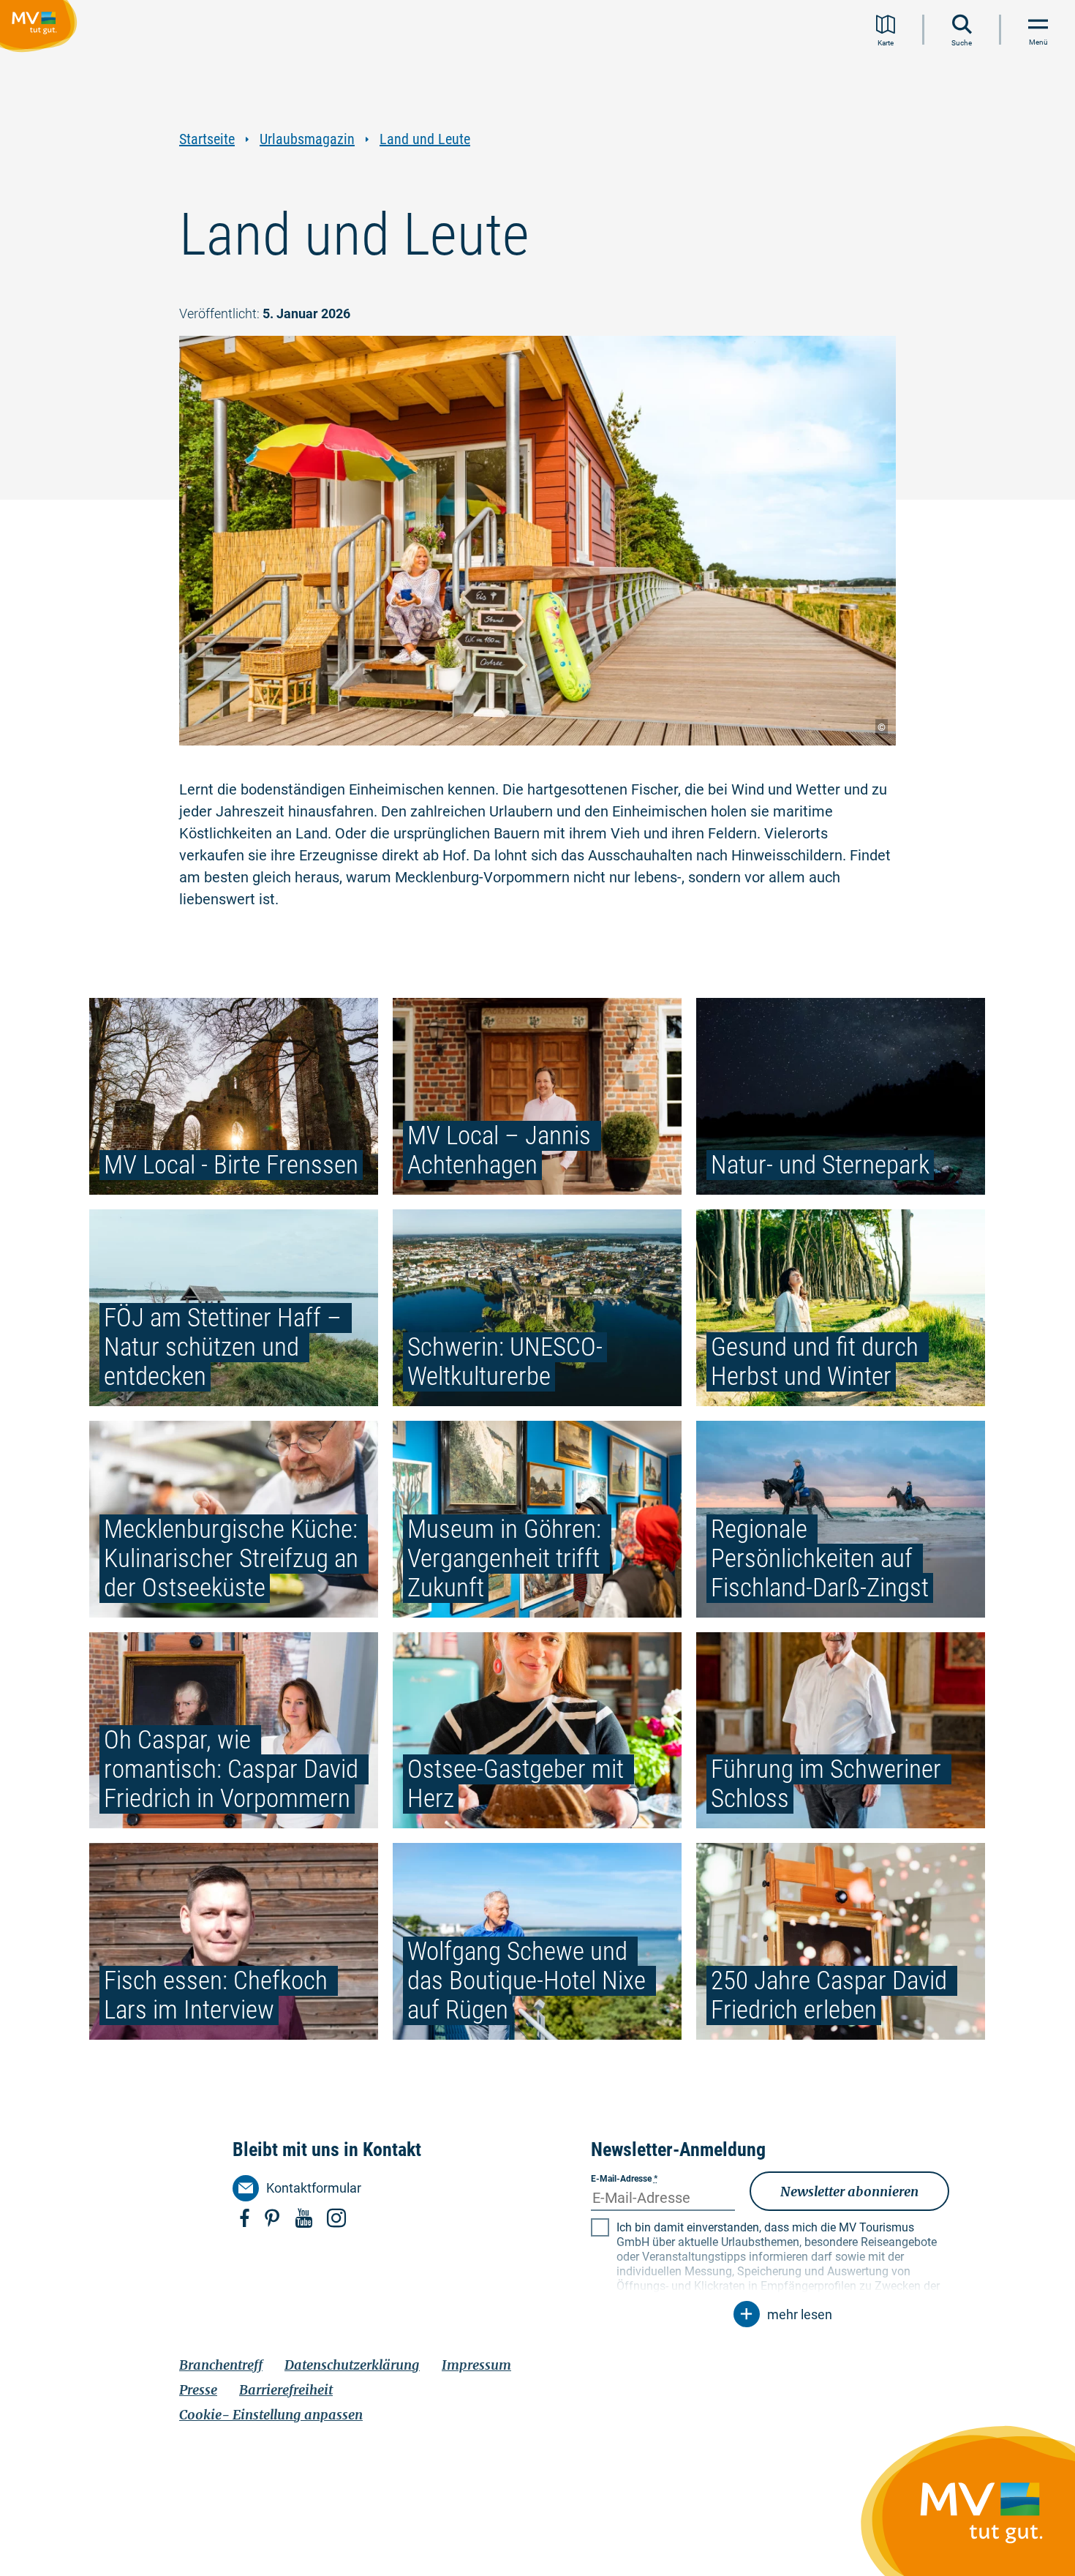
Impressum (476, 2365)
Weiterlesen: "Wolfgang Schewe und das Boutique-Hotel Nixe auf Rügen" (537, 1941)
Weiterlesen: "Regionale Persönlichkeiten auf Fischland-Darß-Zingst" (841, 1519)
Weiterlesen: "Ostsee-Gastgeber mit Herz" (537, 1731)
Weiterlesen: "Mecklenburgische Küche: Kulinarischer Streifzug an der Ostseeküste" (234, 1519)
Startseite (207, 139)
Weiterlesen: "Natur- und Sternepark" (841, 1096)
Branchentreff (221, 2365)
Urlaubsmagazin (307, 139)
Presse (198, 2390)
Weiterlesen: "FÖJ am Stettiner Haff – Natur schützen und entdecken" (234, 1308)
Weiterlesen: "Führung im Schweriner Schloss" (841, 1731)
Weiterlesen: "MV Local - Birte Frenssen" (234, 1096)
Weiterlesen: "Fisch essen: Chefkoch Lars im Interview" (234, 1941)
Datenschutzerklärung (352, 2365)
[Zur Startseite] (41, 29)
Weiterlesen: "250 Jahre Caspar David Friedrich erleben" (841, 1941)
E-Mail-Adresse (624, 2179)
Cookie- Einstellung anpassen (271, 2415)
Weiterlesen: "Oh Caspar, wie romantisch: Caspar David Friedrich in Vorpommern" (234, 1731)
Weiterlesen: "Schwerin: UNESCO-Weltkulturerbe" (537, 1308)
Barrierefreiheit (286, 2390)
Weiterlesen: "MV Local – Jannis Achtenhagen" (537, 1096)
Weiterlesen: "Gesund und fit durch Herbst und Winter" (841, 1308)
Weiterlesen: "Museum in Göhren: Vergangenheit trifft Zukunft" (537, 1519)
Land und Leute (425, 139)
